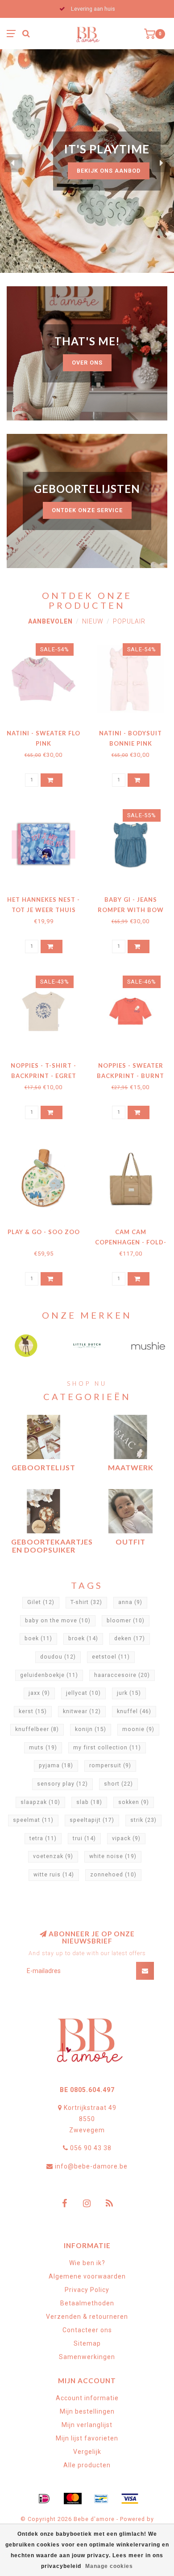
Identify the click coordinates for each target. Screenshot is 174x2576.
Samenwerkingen (87, 2357)
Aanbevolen (50, 621)
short (118, 1784)
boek (38, 1638)
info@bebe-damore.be (91, 2166)
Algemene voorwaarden (87, 2276)
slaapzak (40, 1802)
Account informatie (87, 2398)
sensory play (62, 1784)
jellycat (83, 1693)
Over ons (87, 363)
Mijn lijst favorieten (87, 2438)
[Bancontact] (101, 2499)
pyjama (56, 1765)
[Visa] (130, 2499)
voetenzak (53, 1856)
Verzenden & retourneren (87, 2317)
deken (130, 1638)
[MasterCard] (73, 2499)
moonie (138, 1729)
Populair (129, 621)
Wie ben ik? (87, 2263)
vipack (126, 1838)
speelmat (33, 1820)
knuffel (134, 1711)
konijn (91, 1729)
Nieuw (93, 621)
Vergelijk (87, 2452)
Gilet (41, 1602)
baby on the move (58, 1621)
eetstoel (111, 1657)
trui (84, 1838)
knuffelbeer (37, 1729)
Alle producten (87, 2465)
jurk (129, 1693)
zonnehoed (113, 1875)
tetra (43, 1838)
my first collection (107, 1748)
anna (130, 1602)
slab (89, 1802)
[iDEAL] (44, 2499)
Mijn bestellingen (87, 2411)
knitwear (82, 1711)
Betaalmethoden (87, 2303)
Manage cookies (109, 2566)
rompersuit (110, 1765)
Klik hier (126, 179)
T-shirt (86, 1602)
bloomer (126, 1621)
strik (143, 1820)
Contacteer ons (87, 2330)
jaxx (39, 1693)
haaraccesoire (122, 1675)
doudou (58, 1657)
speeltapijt (92, 1820)
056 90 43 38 (91, 2148)
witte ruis (54, 1875)
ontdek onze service (87, 510)
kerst (33, 1711)
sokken (134, 1802)
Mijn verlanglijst (87, 2425)
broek (83, 1638)
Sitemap (87, 2343)
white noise (113, 1856)
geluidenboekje (49, 1675)
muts (43, 1748)
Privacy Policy (87, 2290)
